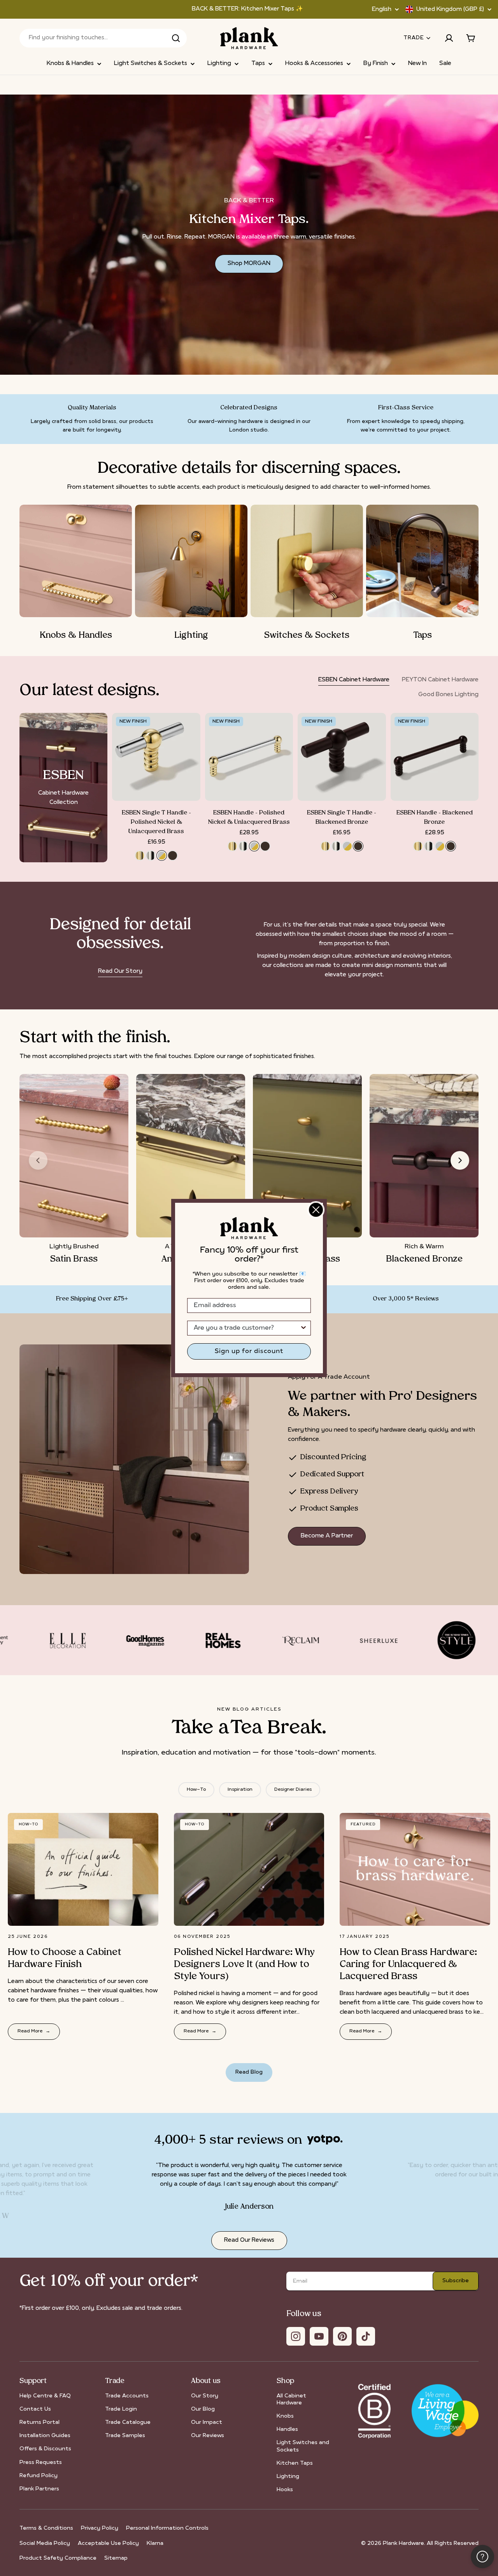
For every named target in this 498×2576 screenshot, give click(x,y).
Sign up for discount (249, 1351)
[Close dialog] (316, 1210)
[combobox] (247, 1328)
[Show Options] (303, 1328)
